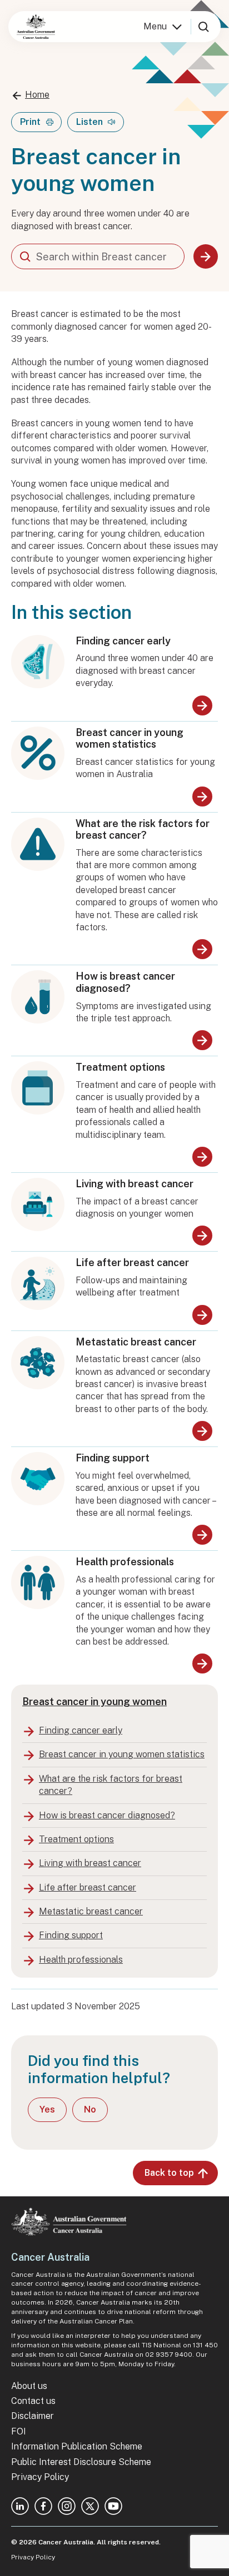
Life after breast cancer (132, 1262)
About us (29, 2386)
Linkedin (20, 2506)
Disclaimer (33, 2416)
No (90, 2109)
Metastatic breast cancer (136, 1342)
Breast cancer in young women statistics (130, 738)
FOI (19, 2431)
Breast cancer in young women (94, 1702)
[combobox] (98, 256)
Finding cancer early (123, 641)
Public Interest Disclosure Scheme (81, 2462)
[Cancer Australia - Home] (36, 27)
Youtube (113, 2506)
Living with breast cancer (135, 1184)
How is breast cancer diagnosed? (125, 982)
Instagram (67, 2506)
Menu (155, 26)
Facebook (43, 2506)
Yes (47, 2109)
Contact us (33, 2401)
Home (37, 95)
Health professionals (125, 1562)
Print (30, 122)
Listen (89, 122)
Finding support (113, 1458)
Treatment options (120, 1067)
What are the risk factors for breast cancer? (143, 830)
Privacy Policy (40, 2477)
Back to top (169, 2173)
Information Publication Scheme (77, 2446)
